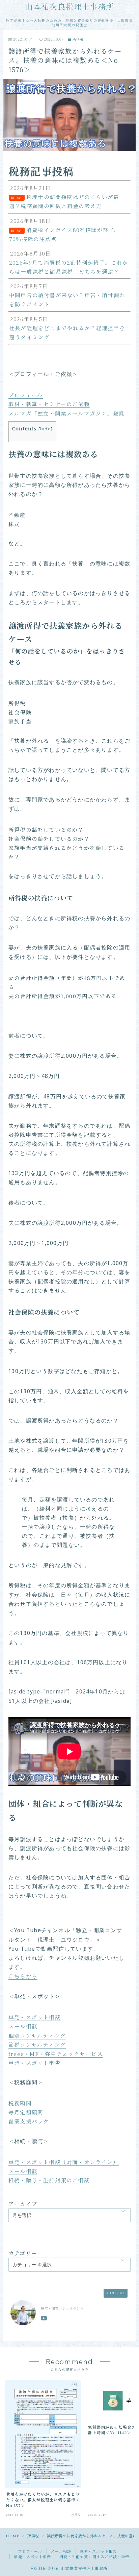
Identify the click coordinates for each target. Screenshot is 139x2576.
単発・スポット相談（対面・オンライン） (64, 2162)
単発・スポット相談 (35, 2017)
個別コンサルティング (37, 2035)
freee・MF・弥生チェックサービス (56, 2054)
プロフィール (26, 395)
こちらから (23, 1977)
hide (46, 429)
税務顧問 (20, 2103)
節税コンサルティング (37, 2044)
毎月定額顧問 (26, 2112)
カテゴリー (23, 2253)
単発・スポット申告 (35, 2063)
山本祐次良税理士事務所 (69, 7)
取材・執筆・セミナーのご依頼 (49, 404)
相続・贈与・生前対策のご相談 (49, 2180)
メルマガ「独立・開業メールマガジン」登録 (66, 413)
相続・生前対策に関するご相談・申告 (94, 2557)
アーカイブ (23, 2203)
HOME (12, 2536)
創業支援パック (29, 2121)
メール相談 (23, 2026)
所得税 (78, 40)
